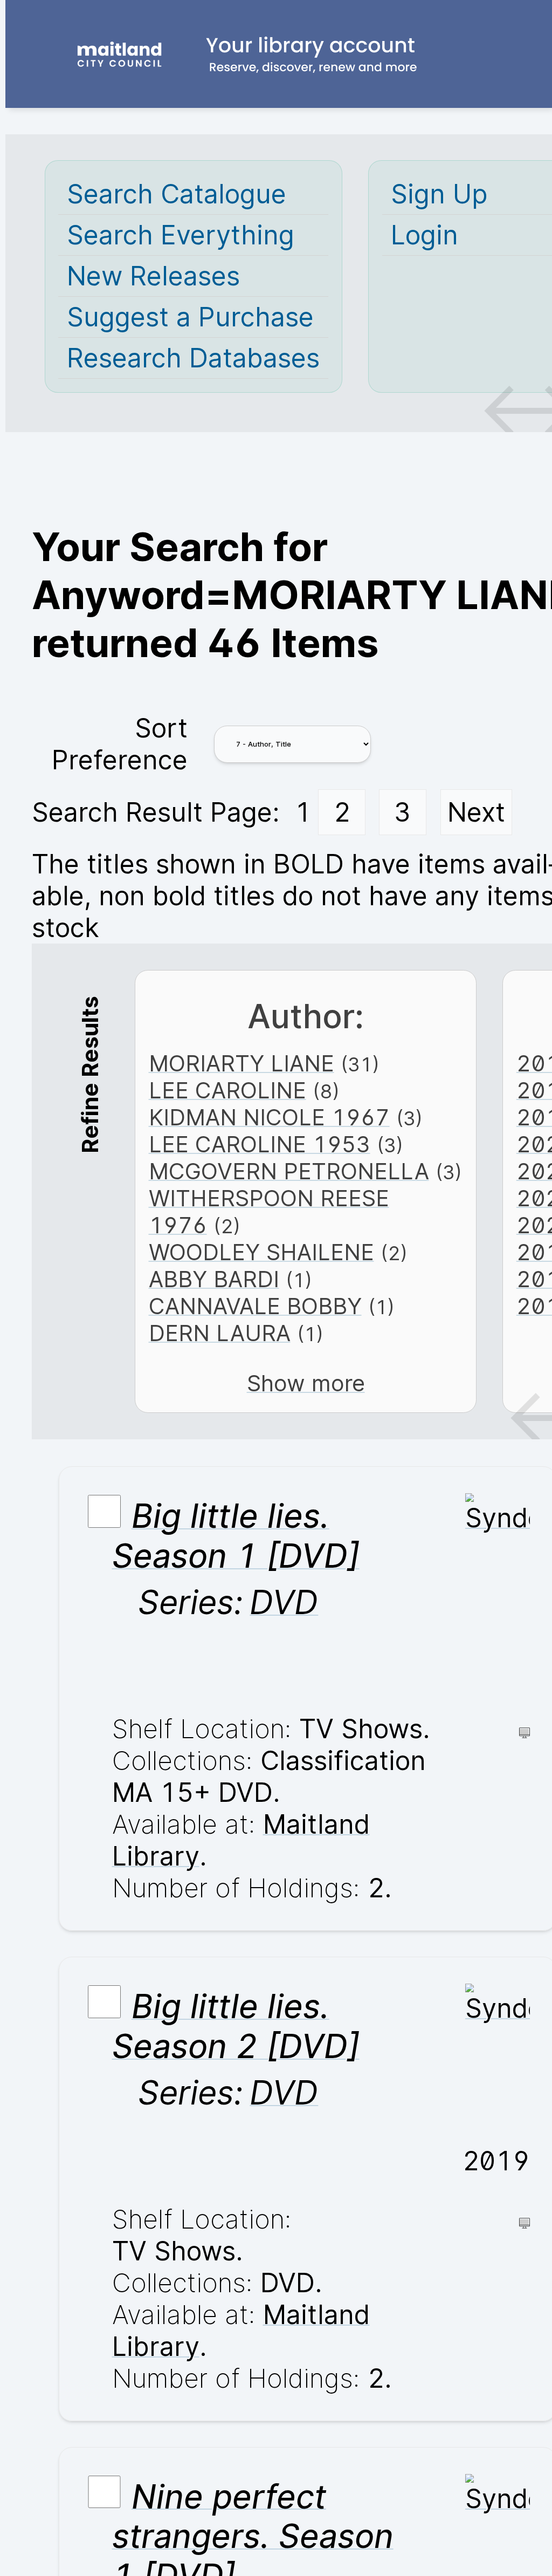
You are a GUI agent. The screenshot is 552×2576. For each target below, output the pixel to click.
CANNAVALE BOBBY (255, 1306)
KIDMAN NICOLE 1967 (269, 1117)
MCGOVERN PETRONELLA (289, 1171)
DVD (284, 1602)
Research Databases (193, 358)
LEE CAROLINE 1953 (260, 1144)
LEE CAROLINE (227, 1090)
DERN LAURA (220, 1333)
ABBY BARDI (214, 1279)
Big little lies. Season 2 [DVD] (236, 2026)
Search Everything (181, 235)
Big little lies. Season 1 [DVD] (236, 1536)
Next (476, 812)
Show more (306, 1383)
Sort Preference (120, 744)
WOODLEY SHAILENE (261, 1252)
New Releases (153, 276)
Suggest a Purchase (190, 317)
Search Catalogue (177, 194)
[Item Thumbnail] (498, 1518)
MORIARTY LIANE (241, 1063)
